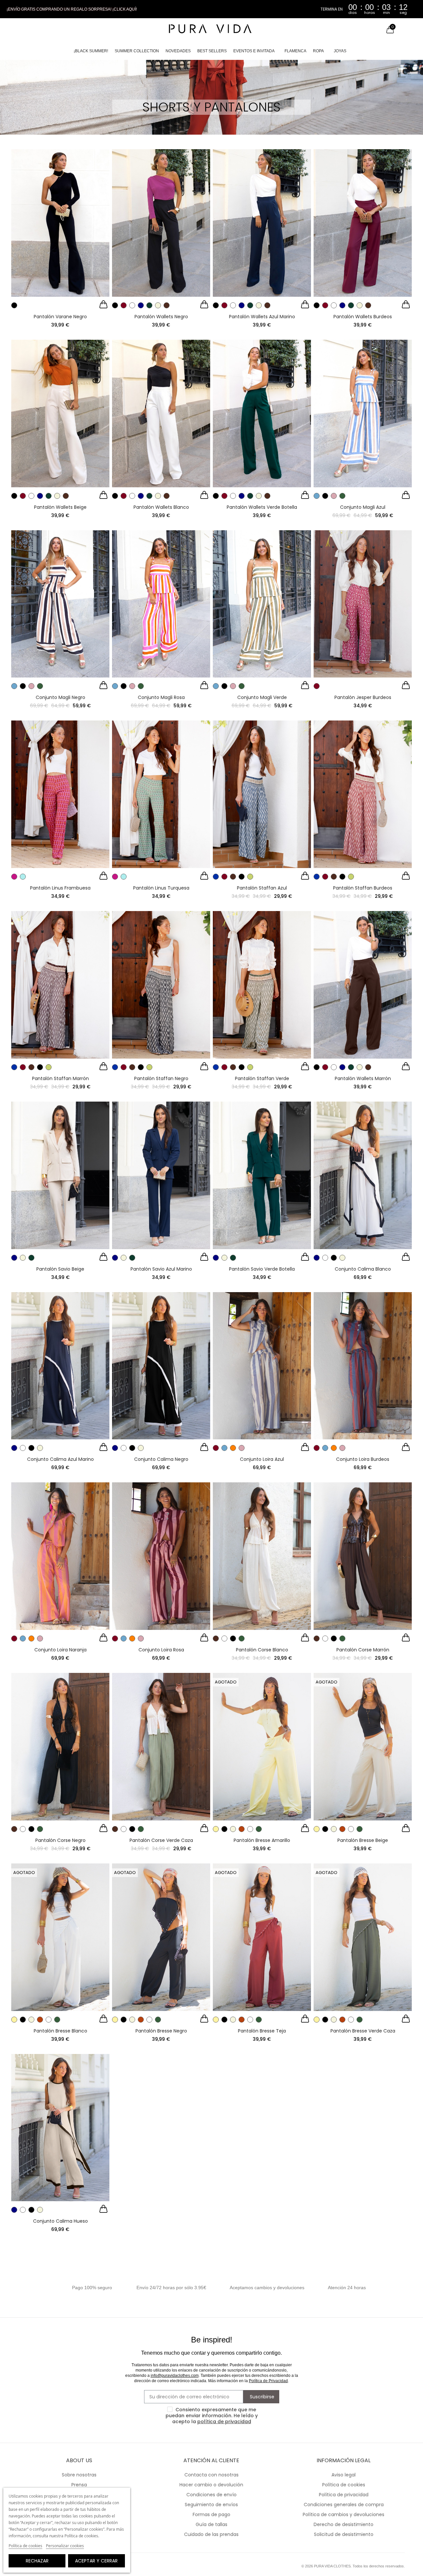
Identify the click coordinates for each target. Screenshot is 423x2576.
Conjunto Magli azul (363, 507)
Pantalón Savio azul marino (161, 1269)
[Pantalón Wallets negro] (161, 223)
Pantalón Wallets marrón (363, 1078)
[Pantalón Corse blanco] (262, 1556)
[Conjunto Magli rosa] (161, 604)
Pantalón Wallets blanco (161, 507)
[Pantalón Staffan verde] (262, 985)
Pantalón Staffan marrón (60, 1078)
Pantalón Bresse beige (363, 1840)
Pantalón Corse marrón (363, 1650)
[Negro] (14, 305)
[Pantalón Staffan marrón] (60, 985)
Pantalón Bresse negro (161, 2031)
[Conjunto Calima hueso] (60, 2128)
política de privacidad (224, 2422)
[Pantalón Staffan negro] (161, 985)
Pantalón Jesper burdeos (363, 697)
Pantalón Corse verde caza (161, 1840)
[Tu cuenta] (376, 30)
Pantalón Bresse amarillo (262, 1840)
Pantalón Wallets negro (161, 317)
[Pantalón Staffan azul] (262, 794)
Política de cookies (25, 2546)
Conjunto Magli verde (262, 697)
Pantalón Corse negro (60, 1840)
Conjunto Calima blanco (363, 1269)
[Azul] (317, 496)
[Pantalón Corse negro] (60, 1747)
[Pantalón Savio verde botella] (262, 1175)
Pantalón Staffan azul (262, 888)
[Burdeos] (124, 305)
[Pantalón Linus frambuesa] (60, 794)
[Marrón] (167, 305)
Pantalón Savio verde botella (262, 1269)
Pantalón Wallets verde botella (262, 507)
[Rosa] (334, 496)
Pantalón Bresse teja (262, 2031)
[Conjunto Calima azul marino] (60, 1366)
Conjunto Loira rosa (161, 1650)
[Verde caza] (242, 1638)
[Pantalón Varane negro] (60, 223)
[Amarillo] (216, 1829)
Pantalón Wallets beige (60, 507)
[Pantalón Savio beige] (60, 1175)
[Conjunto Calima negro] (161, 1366)
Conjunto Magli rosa (161, 697)
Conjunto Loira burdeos (363, 1459)
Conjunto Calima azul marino (60, 1459)
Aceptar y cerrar (96, 2561)
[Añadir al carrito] (103, 305)
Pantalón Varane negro (60, 317)
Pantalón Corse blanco (262, 1650)
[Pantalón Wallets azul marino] (262, 223)
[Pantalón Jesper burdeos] (363, 604)
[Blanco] (132, 305)
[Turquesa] (23, 877)
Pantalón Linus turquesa (161, 888)
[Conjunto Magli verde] (262, 604)
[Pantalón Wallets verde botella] (262, 414)
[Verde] (342, 496)
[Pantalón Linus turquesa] (161, 794)
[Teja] (242, 1829)
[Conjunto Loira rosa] (161, 1556)
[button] (72, 9)
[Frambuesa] (14, 877)
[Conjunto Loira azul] (262, 1366)
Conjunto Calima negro (161, 1459)
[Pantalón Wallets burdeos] (363, 223)
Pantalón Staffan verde (262, 1078)
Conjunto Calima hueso (60, 2221)
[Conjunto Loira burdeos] (363, 1366)
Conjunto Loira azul (262, 1459)
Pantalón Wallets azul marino (262, 317)
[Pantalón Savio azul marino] (161, 1175)
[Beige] (158, 305)
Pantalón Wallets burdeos (363, 317)
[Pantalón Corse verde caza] (161, 1747)
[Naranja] (233, 1448)
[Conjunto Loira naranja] (60, 1556)
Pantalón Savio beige (60, 1269)
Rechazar (37, 2561)
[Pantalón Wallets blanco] (161, 414)
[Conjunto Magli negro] (60, 604)
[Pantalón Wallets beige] (60, 414)
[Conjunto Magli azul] (363, 414)
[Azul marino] (141, 305)
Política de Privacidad (268, 2381)
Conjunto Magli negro (60, 697)
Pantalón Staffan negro (161, 1078)
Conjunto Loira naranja (60, 1650)
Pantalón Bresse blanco (60, 2031)
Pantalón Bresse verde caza (363, 2031)
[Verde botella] (149, 305)
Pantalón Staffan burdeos (363, 888)
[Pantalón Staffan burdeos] (363, 794)
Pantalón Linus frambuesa (60, 888)
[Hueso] (342, 1258)
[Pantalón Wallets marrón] (363, 985)
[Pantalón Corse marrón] (363, 1556)
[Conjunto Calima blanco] (363, 1175)
